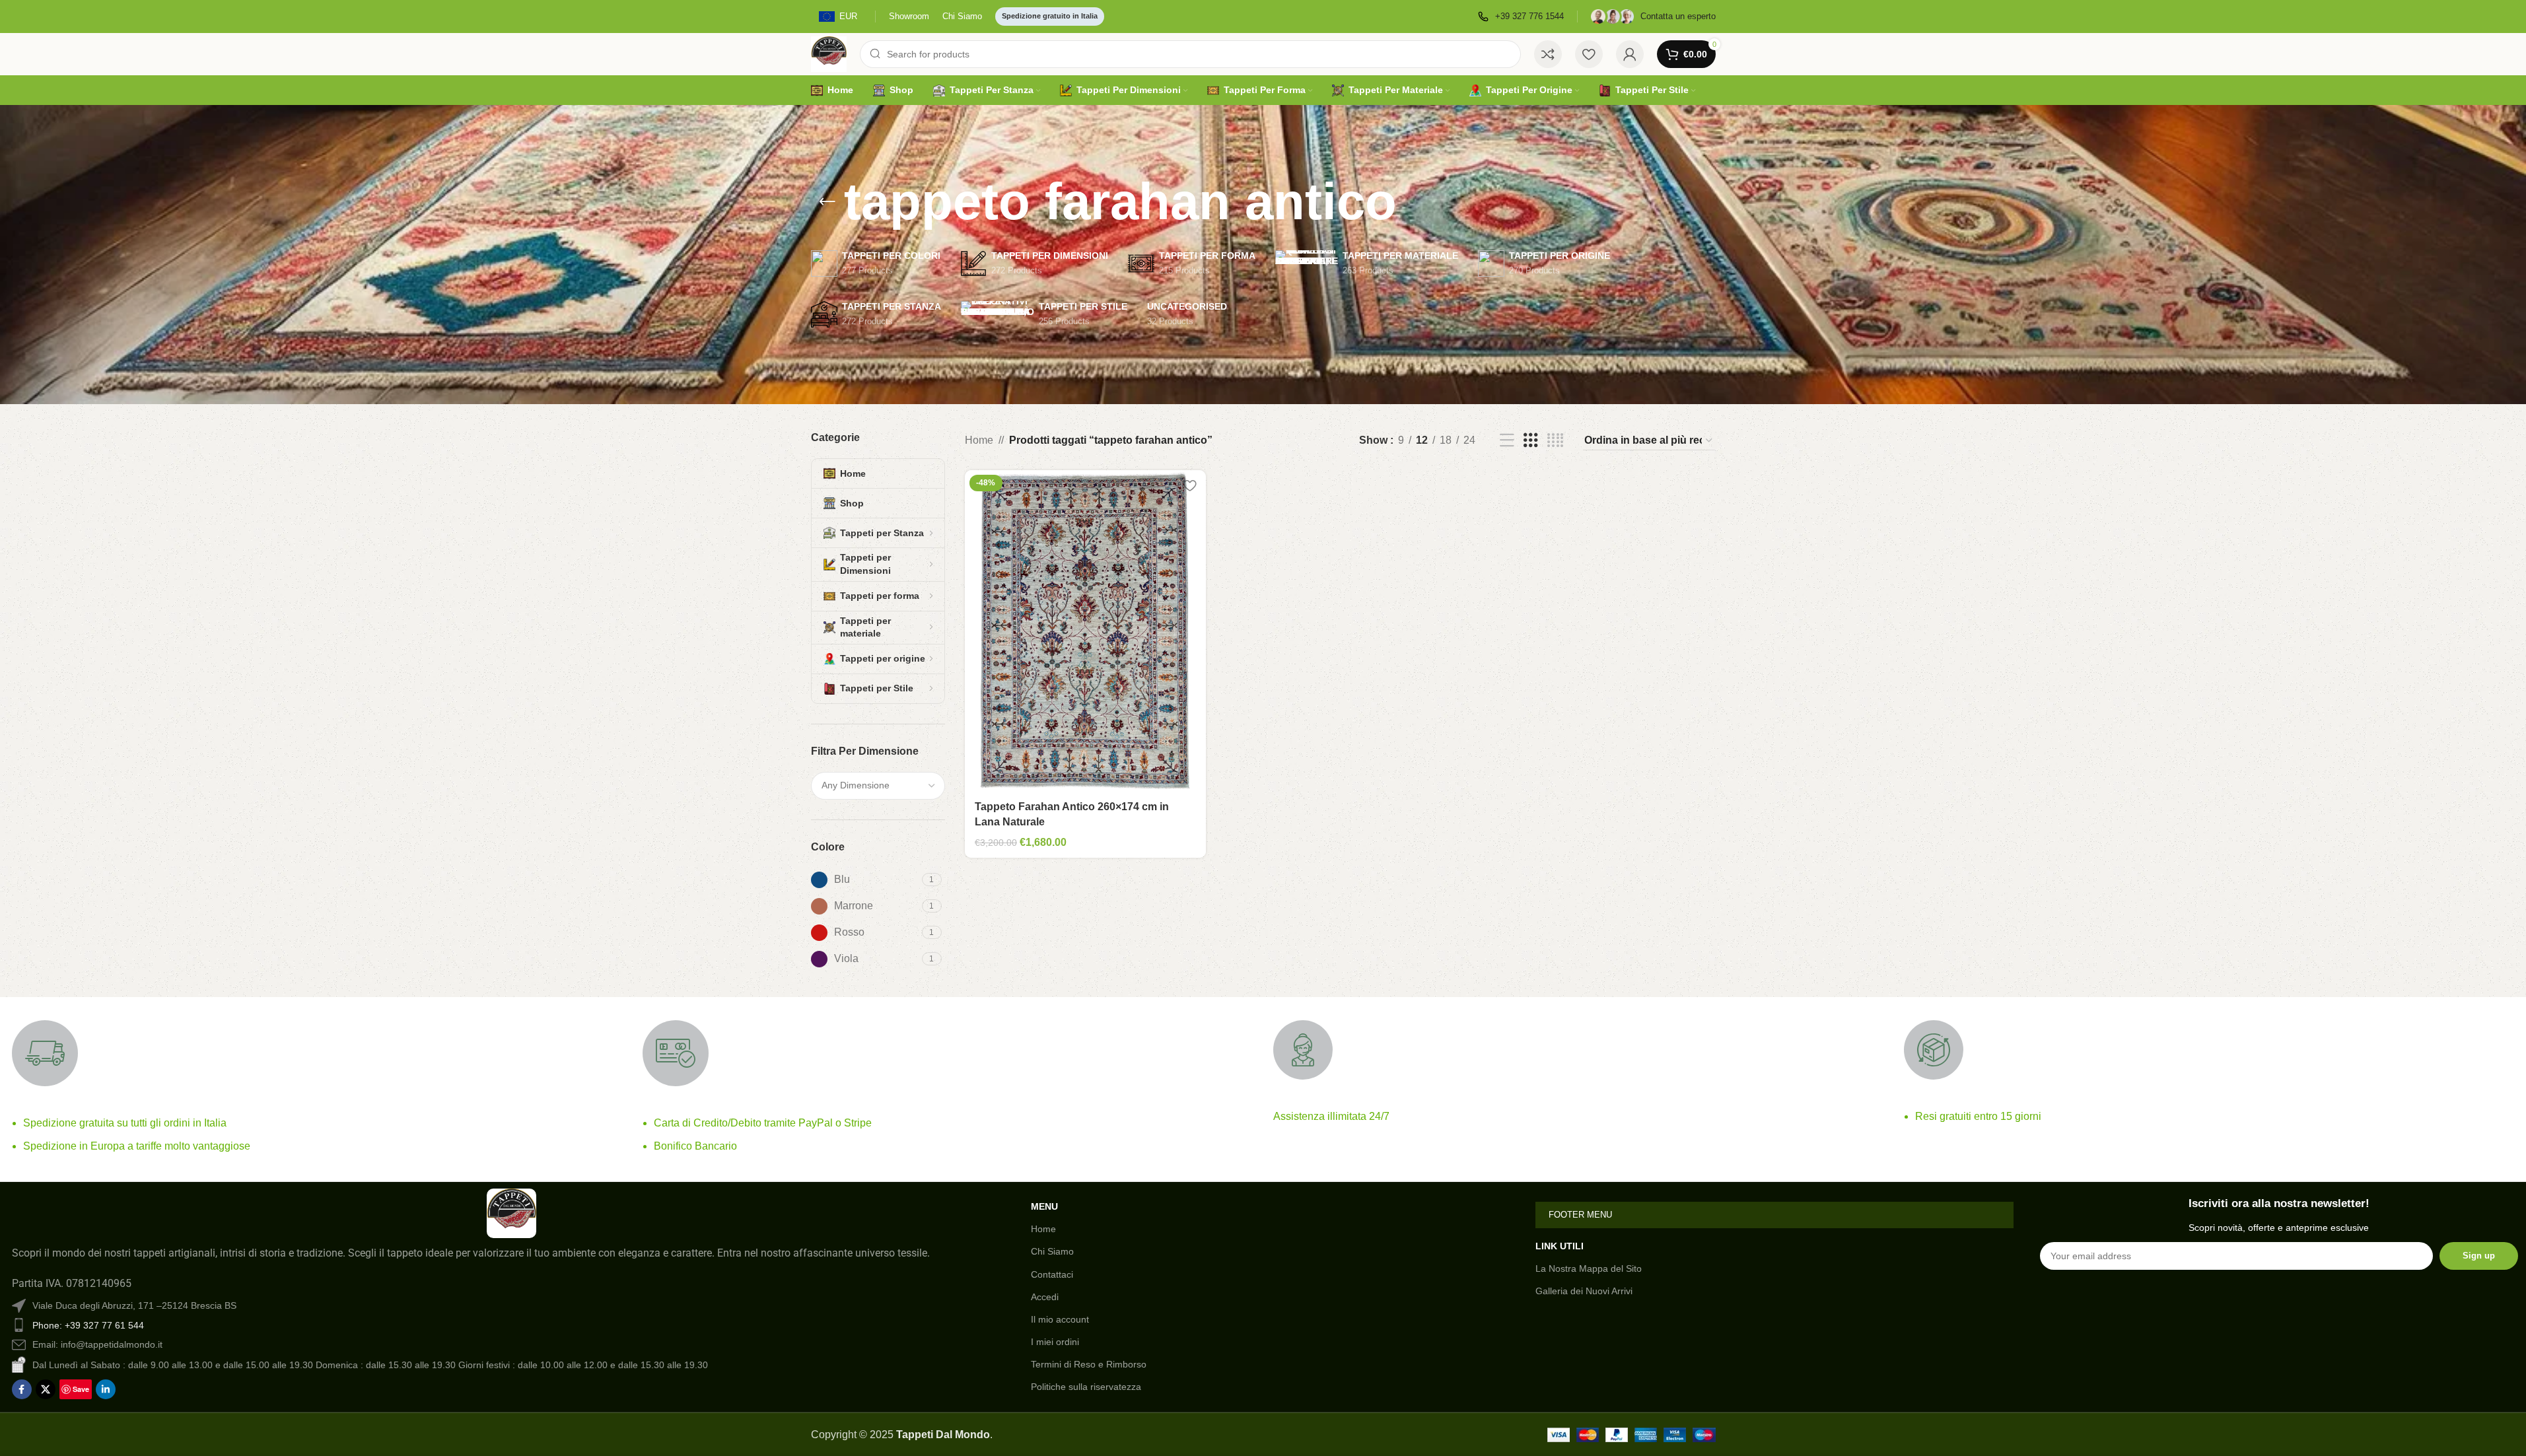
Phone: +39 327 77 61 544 (88, 1325)
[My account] (1630, 54)
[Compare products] (1548, 54)
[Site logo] (829, 53)
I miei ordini (1055, 1342)
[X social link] (46, 1389)
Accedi (1045, 1297)
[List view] (1507, 441)
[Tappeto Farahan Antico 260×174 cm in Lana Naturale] (1086, 631)
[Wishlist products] (1589, 54)
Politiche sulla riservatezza (1086, 1387)
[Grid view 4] (1555, 441)
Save (81, 1389)
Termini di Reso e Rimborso (1089, 1364)
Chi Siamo (1052, 1251)
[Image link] (511, 1213)
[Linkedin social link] (106, 1389)
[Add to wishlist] (1189, 485)
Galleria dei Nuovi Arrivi (1584, 1291)
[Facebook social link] (22, 1389)
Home (979, 440)
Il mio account (1060, 1319)
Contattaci (1052, 1274)
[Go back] (827, 202)
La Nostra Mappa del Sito (1589, 1268)
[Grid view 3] (1531, 441)
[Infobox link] (1521, 17)
